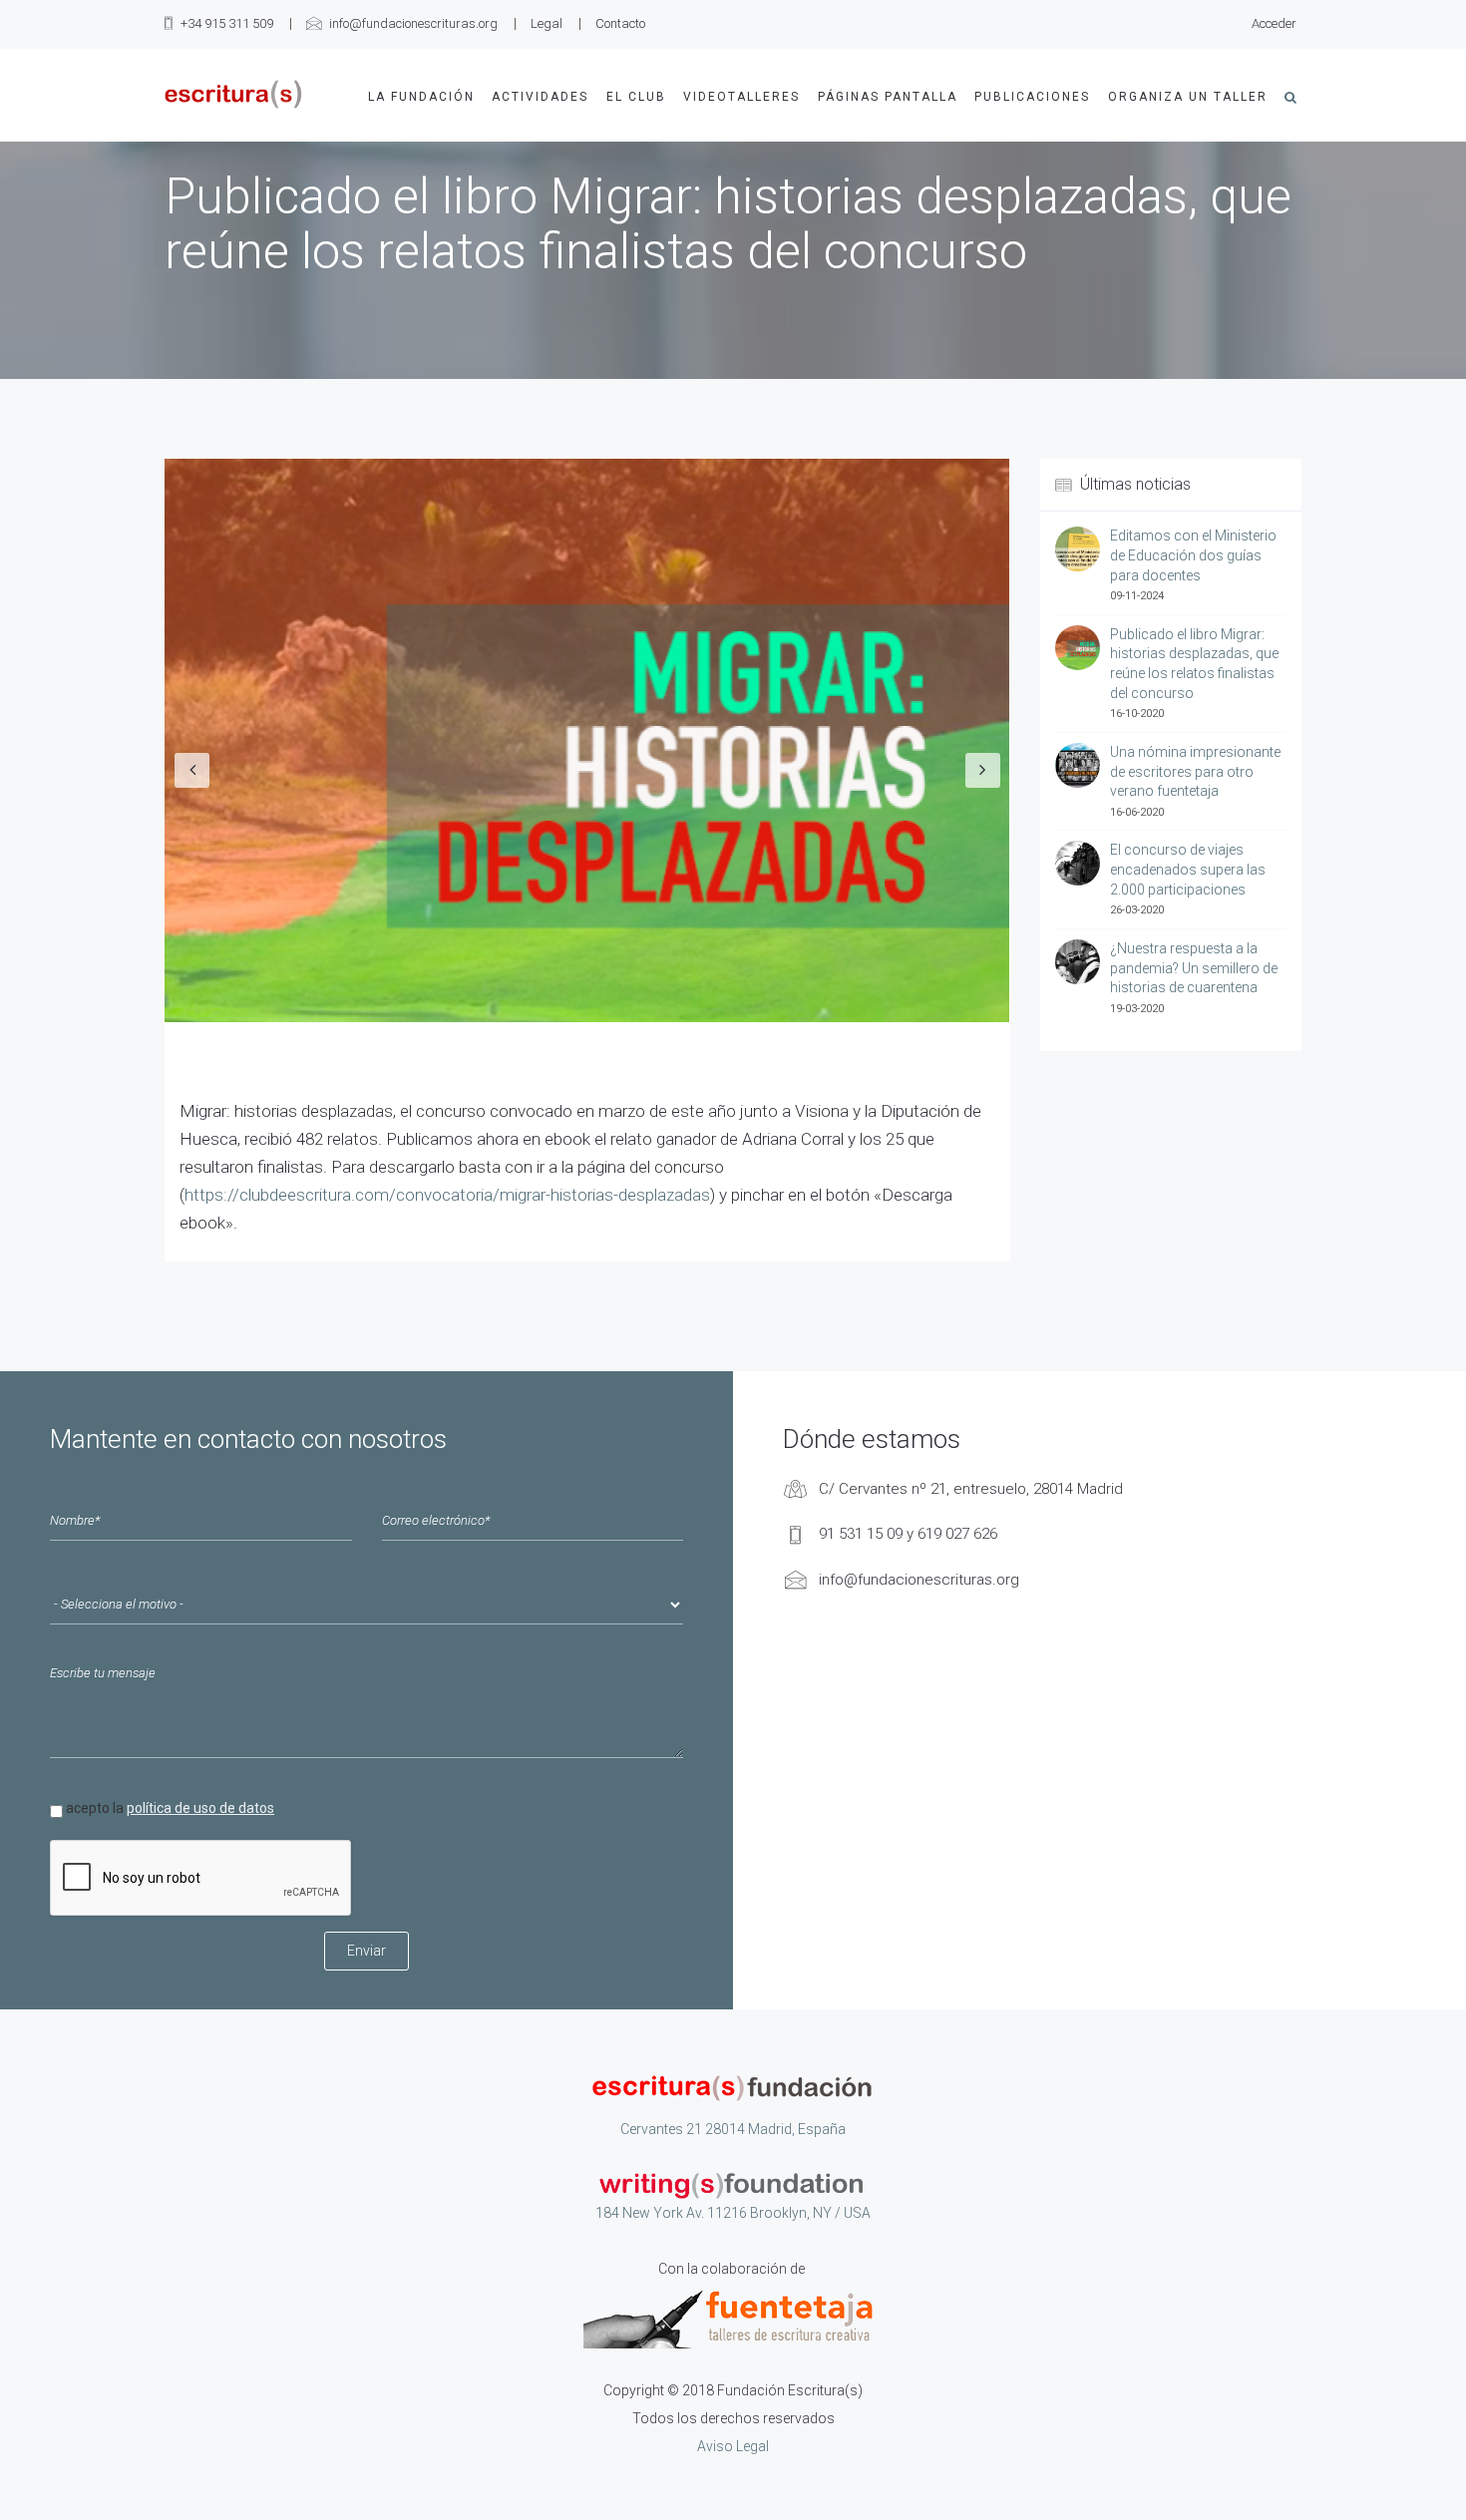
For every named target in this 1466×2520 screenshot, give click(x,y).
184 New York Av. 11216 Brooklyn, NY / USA (733, 2213)
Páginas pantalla (888, 97)
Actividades (540, 97)
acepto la (170, 1808)
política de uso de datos (200, 1808)
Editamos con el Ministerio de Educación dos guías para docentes (1193, 555)
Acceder (1274, 23)
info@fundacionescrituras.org (413, 23)
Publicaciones (1032, 97)
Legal (547, 23)
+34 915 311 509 (227, 23)
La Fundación (421, 97)
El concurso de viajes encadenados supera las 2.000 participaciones (1188, 869)
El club (636, 97)
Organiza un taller (1188, 97)
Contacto (620, 23)
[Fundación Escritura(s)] (233, 94)
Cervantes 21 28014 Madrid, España (733, 2129)
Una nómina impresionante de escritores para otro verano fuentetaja (1195, 771)
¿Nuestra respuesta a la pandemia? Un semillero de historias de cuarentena (1194, 968)
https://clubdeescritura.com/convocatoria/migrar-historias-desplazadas (447, 1195)
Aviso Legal (733, 2446)
